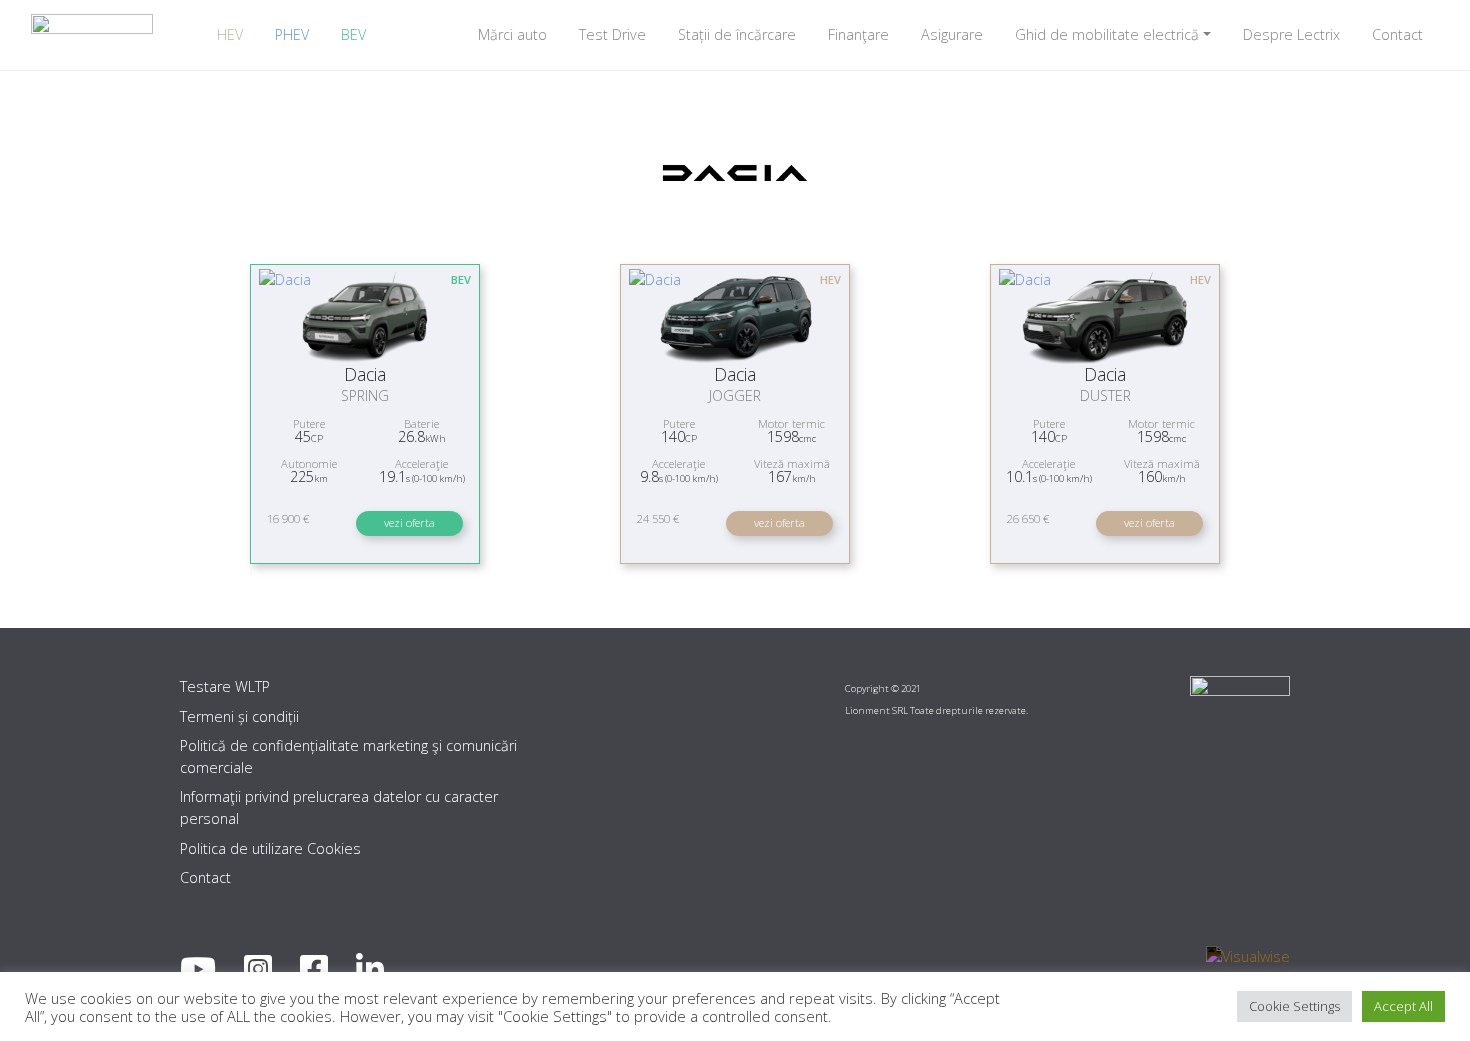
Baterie (421, 423)
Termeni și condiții (239, 716)
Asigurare (952, 34)
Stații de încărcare (737, 34)
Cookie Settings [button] (1294, 1006)
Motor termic (791, 423)
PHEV (292, 34)
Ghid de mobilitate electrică (1107, 34)
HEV (230, 34)
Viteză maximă (792, 463)
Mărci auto (512, 34)
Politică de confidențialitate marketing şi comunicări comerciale (348, 756)
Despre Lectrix (1291, 34)
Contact (1397, 34)
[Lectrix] (92, 34)
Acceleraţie (421, 463)
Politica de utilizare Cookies (270, 848)
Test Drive (612, 34)
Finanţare (858, 34)
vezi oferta (409, 522)
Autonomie (309, 463)
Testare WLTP (225, 686)
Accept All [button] (1403, 1006)
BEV (353, 34)
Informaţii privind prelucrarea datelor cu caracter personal (339, 807)
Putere (309, 423)
